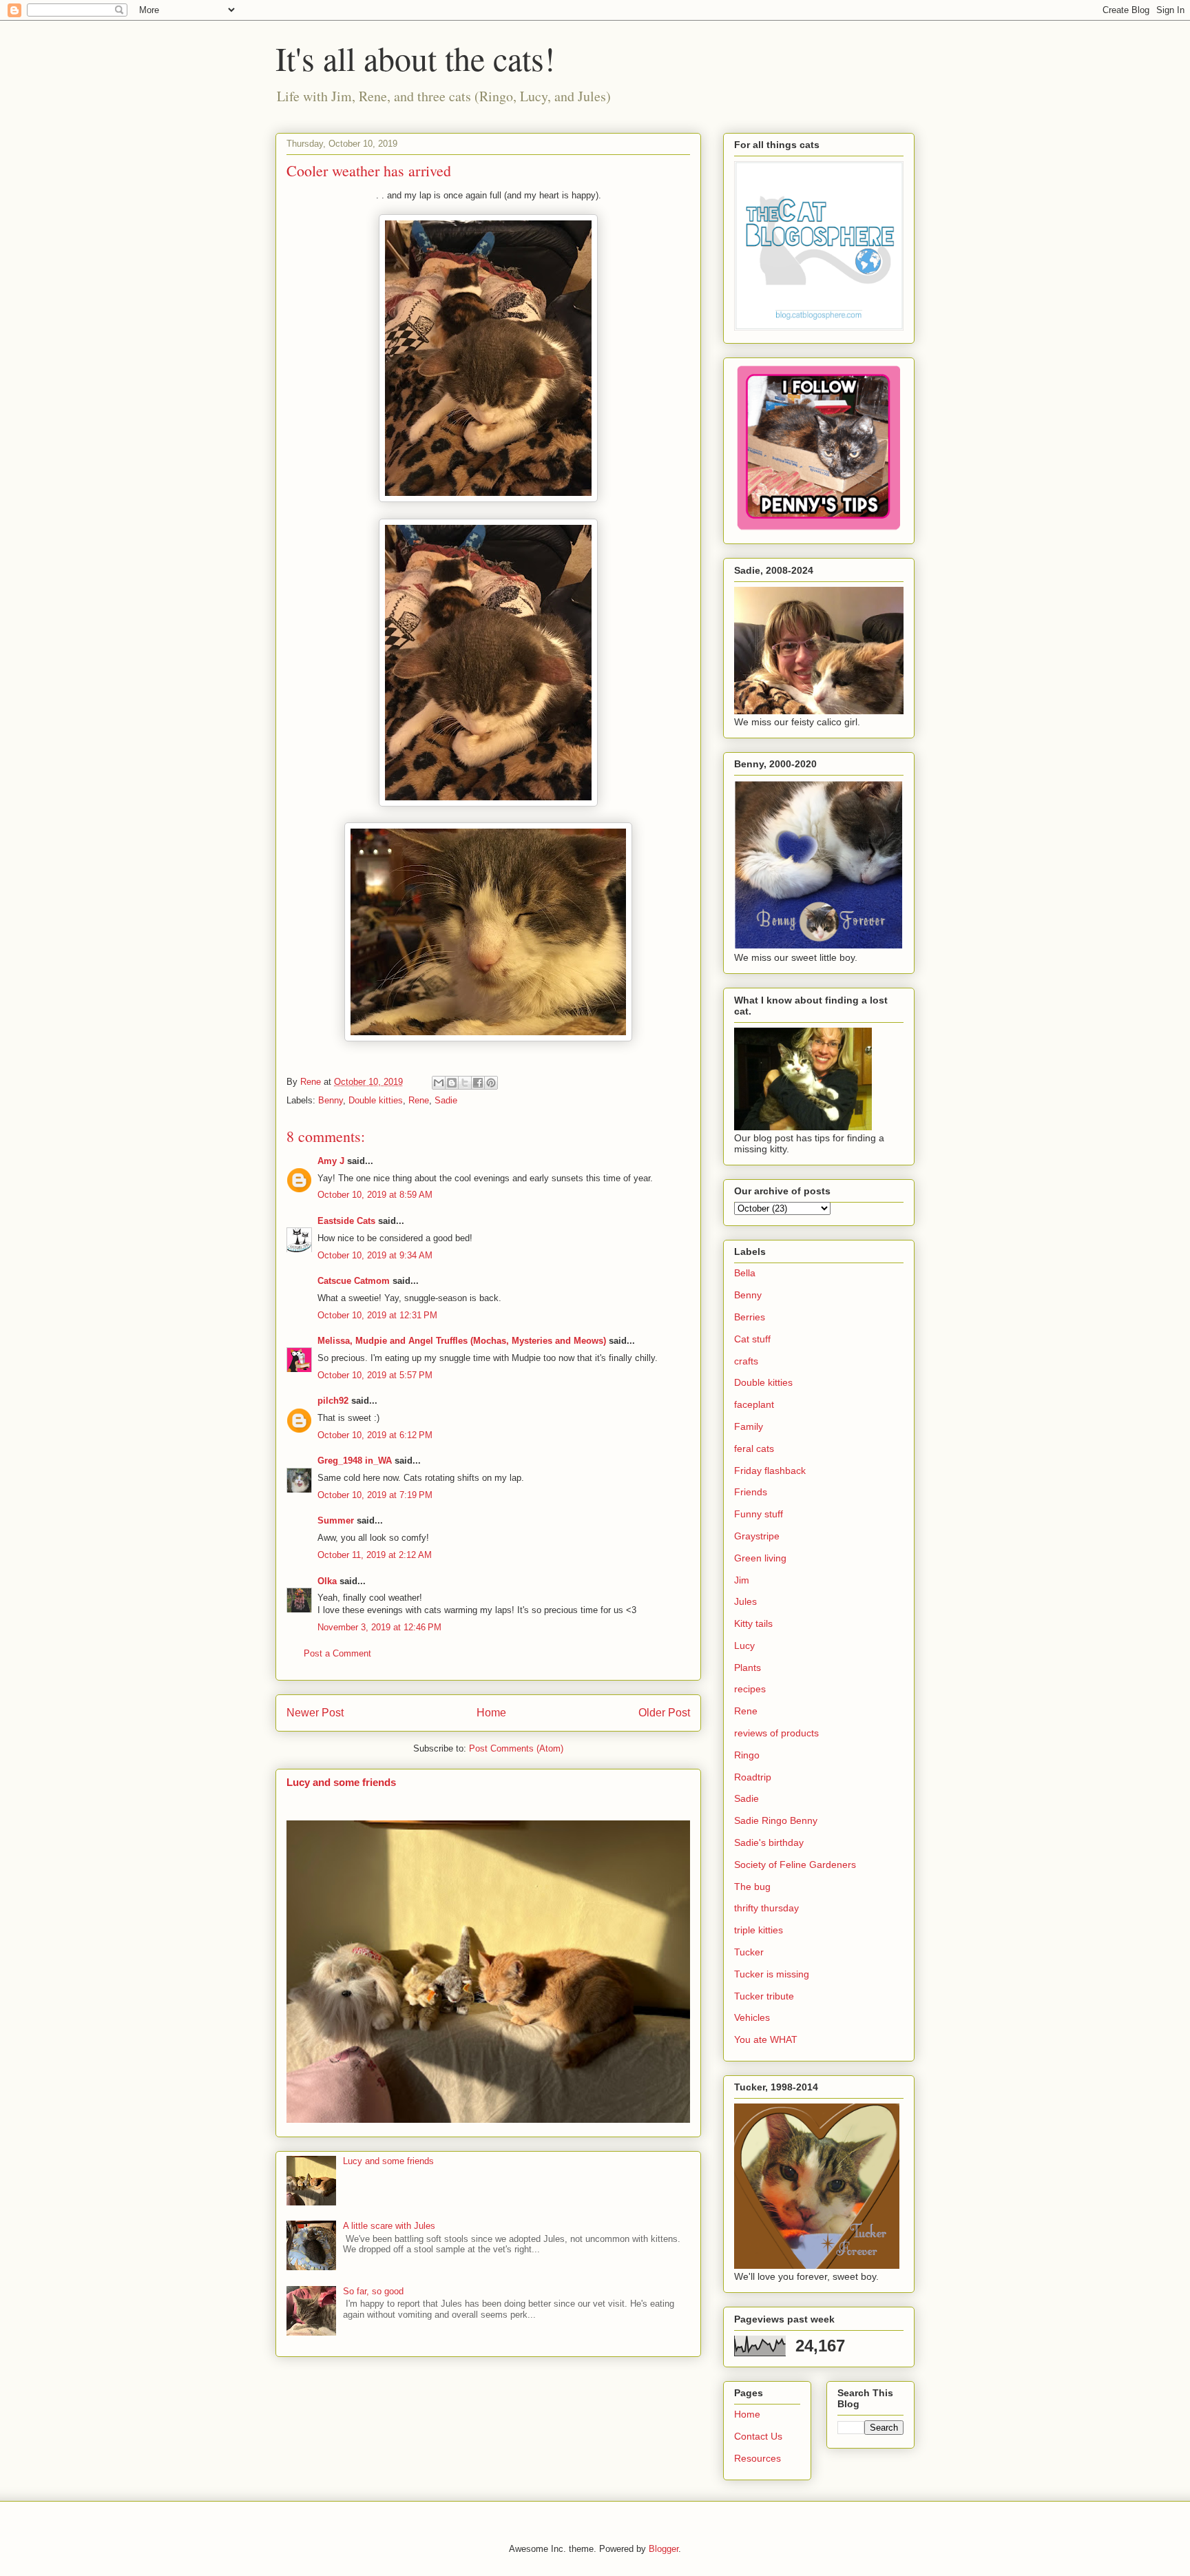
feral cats (754, 1448)
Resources (758, 2458)
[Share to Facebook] (478, 1083)
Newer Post (315, 1713)
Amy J (331, 1161)
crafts (746, 1361)
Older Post (664, 1713)
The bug (752, 1887)
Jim (742, 1580)
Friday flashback (770, 1471)
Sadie (446, 1100)
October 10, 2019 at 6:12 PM (375, 1435)
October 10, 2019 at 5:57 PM (375, 1375)
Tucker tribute (764, 1996)
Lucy (744, 1645)
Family (749, 1426)
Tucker (749, 1952)
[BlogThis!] (452, 1083)
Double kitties (376, 1100)
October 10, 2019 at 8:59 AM (375, 1195)
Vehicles (752, 2017)
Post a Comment (337, 1653)
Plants (748, 1668)
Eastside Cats (346, 1221)
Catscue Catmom (354, 1281)
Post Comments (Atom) (516, 1748)
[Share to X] (465, 1083)
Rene (419, 1100)
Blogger (664, 2549)
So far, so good (373, 2291)
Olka (327, 1581)
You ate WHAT (766, 2039)
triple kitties (759, 1930)
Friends (751, 1492)
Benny (331, 1100)
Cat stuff (752, 1339)
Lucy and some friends (341, 1782)
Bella (745, 1273)
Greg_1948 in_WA (355, 1461)
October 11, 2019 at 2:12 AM (375, 1555)
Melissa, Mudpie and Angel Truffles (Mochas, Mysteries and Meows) (462, 1341)
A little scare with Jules (389, 2226)
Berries (750, 1317)
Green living (760, 1558)
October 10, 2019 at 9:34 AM (375, 1255)
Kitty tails (753, 1623)
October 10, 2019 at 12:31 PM (377, 1315)
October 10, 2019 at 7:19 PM (375, 1495)
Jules (745, 1601)
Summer (336, 1520)
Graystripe (757, 1536)
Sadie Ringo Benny (776, 1820)
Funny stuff (759, 1514)
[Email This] (439, 1083)
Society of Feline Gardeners (795, 1865)
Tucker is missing (772, 1974)
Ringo (747, 1755)
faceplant (754, 1404)
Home (491, 1713)
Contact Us (758, 2436)
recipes (750, 1689)
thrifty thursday (766, 1908)
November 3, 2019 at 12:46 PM (379, 1627)
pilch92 (333, 1401)
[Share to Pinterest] (491, 1083)
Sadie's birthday (769, 1842)
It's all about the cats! (415, 58)
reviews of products (776, 1733)
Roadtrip (753, 1777)
